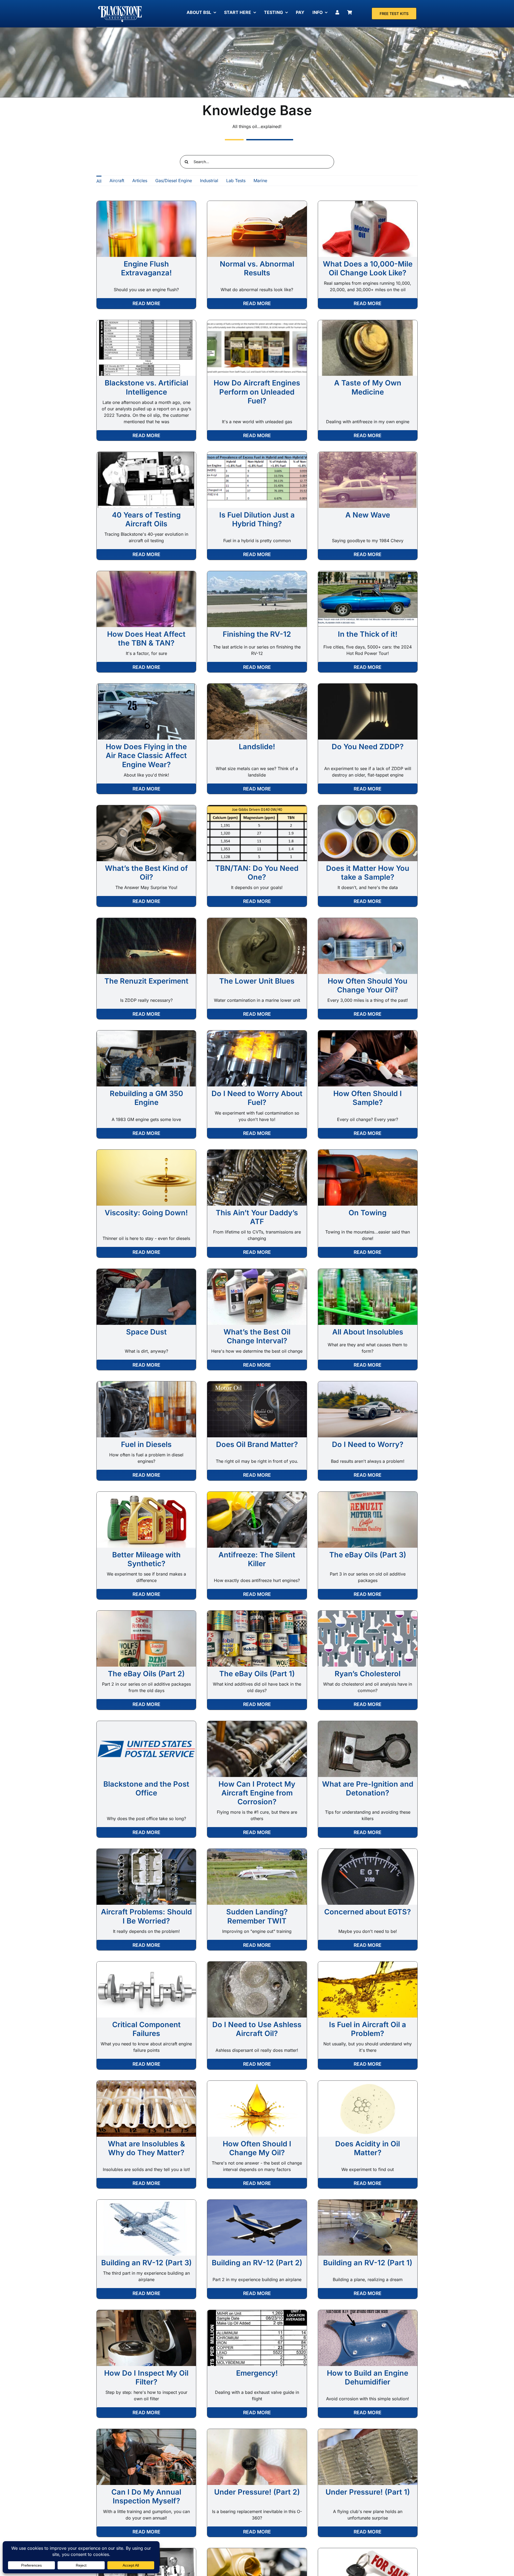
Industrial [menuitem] (209, 181)
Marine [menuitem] (260, 181)
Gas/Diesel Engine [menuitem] (174, 181)
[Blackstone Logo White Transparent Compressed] (120, 6)
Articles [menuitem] (140, 181)
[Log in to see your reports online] (339, 12)
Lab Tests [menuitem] (236, 181)
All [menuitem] (99, 181)
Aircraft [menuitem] (117, 181)
